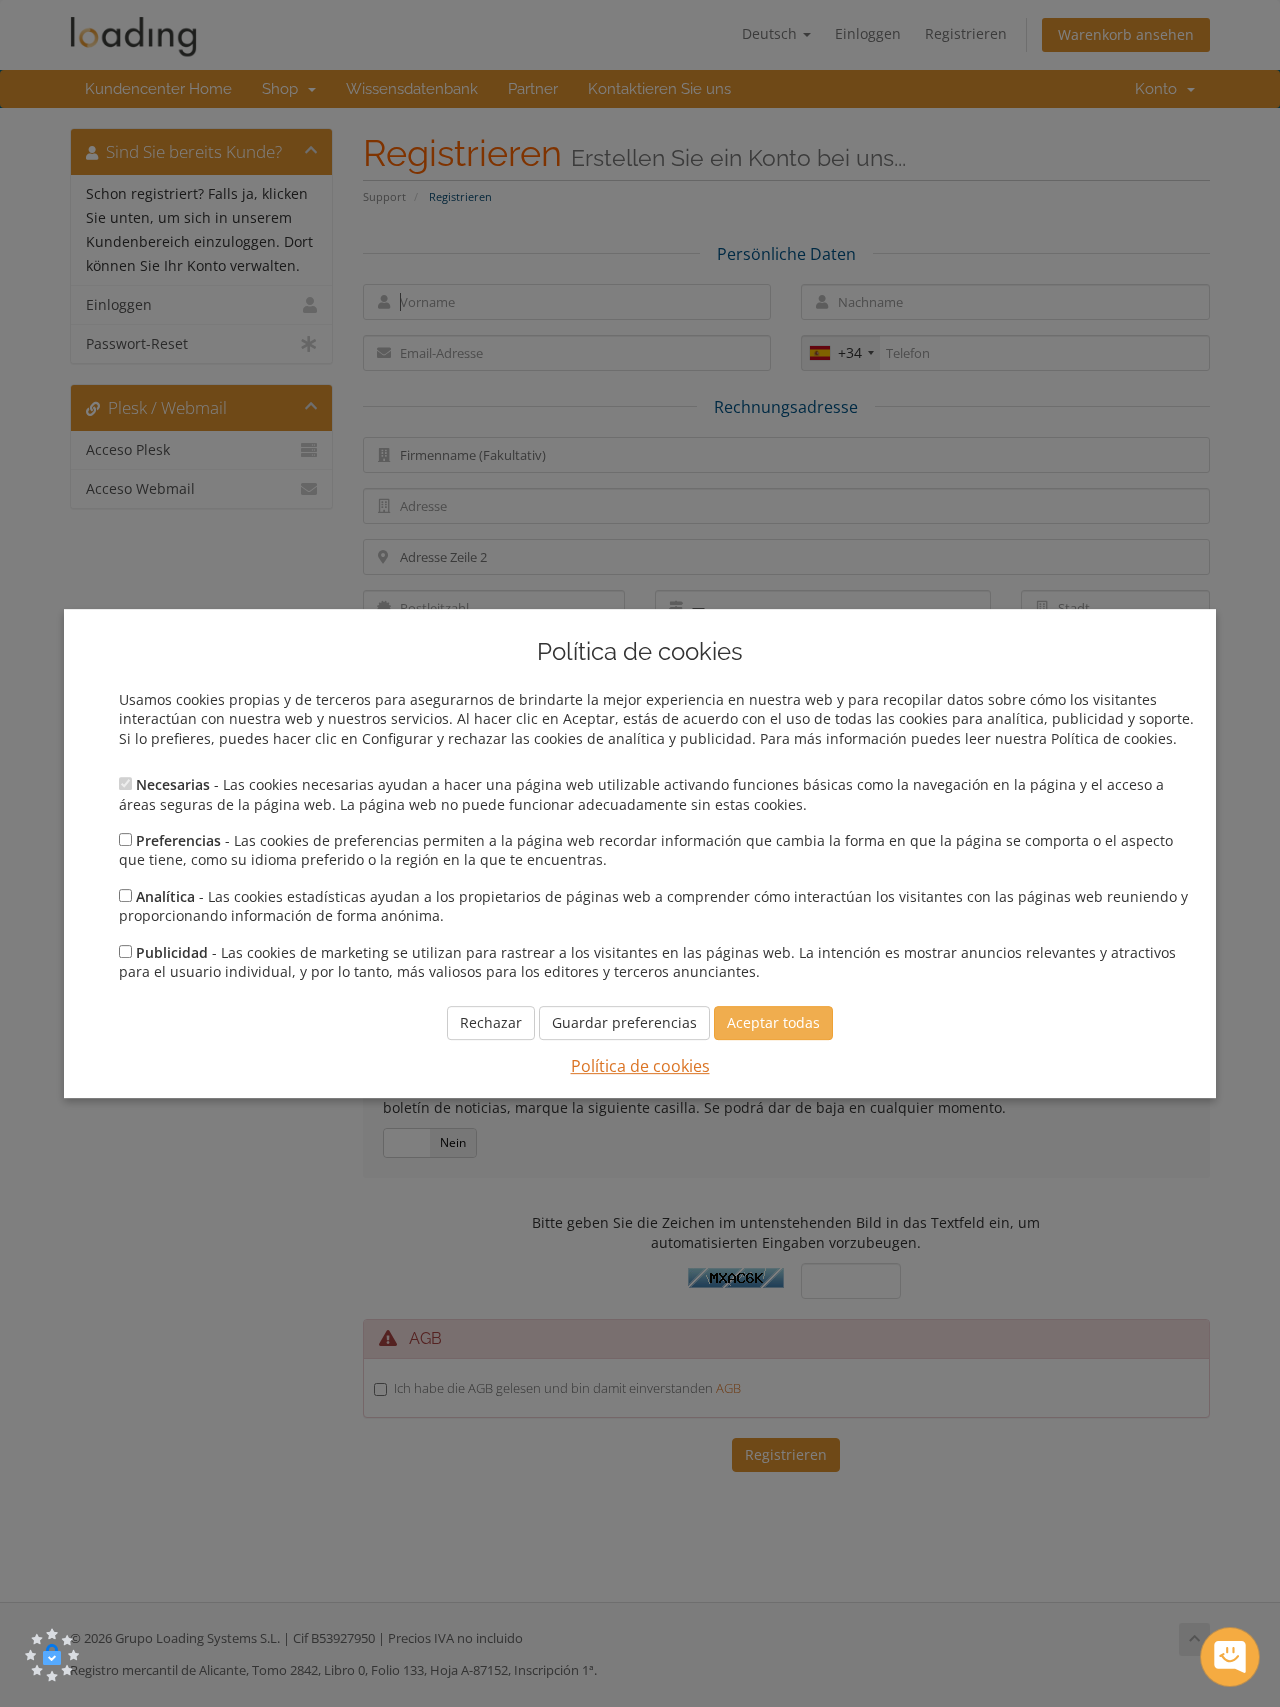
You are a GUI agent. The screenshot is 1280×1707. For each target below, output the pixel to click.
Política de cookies (640, 1067)
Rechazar (491, 1023)
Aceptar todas (773, 1023)
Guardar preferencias (624, 1023)
